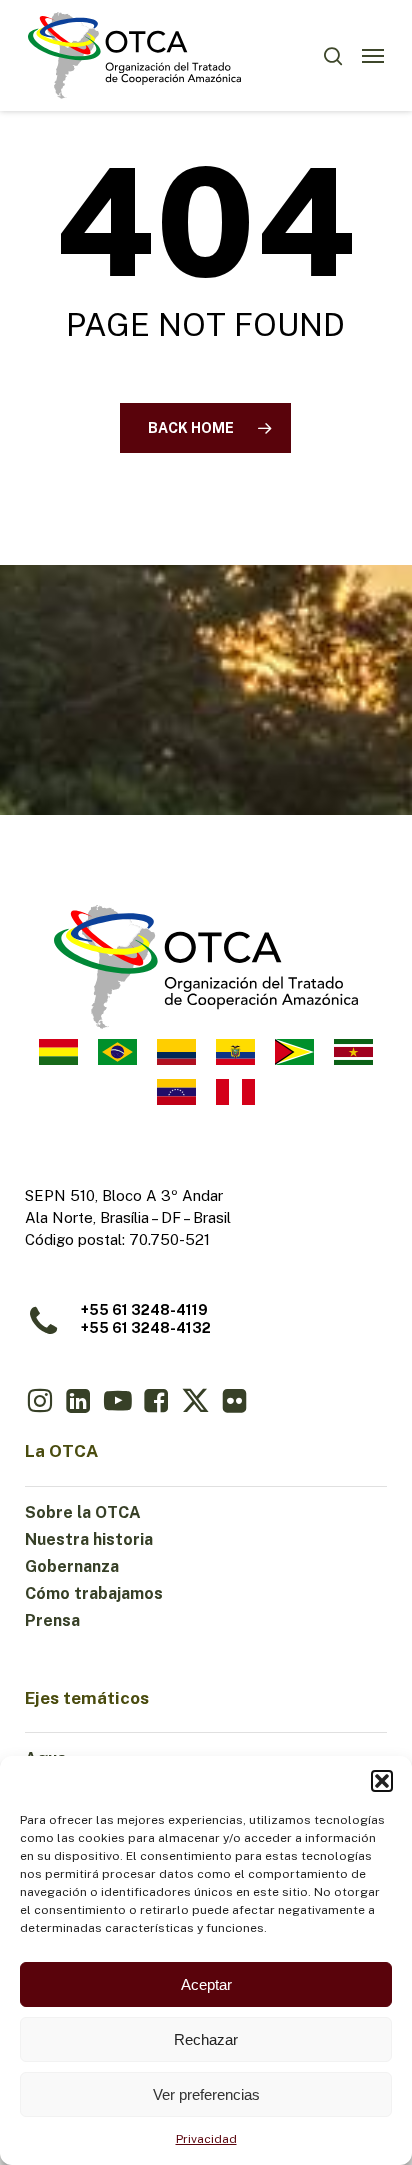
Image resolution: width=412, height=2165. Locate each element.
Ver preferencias (206, 2094)
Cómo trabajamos (94, 1593)
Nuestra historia (89, 1539)
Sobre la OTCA (83, 1512)
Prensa (52, 1620)
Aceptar (206, 1984)
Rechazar (206, 2039)
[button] (382, 1781)
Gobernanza (72, 1566)
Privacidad (206, 2139)
